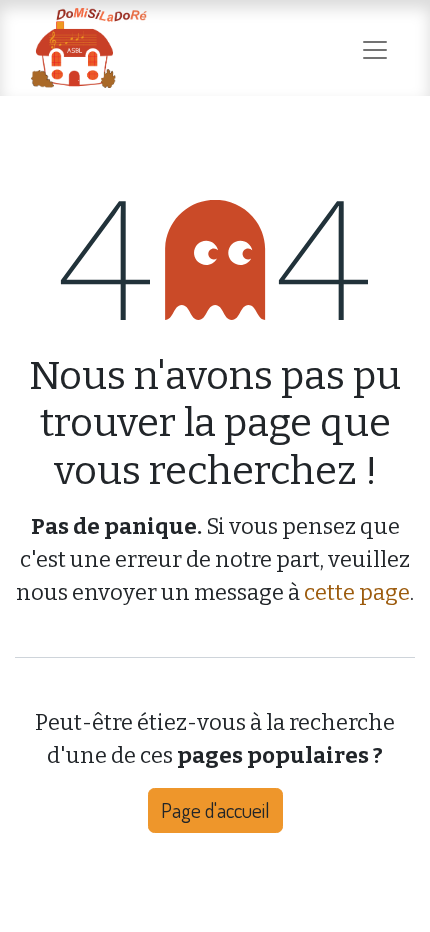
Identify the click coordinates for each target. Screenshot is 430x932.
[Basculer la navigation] (375, 47)
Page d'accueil (215, 810)
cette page (357, 592)
